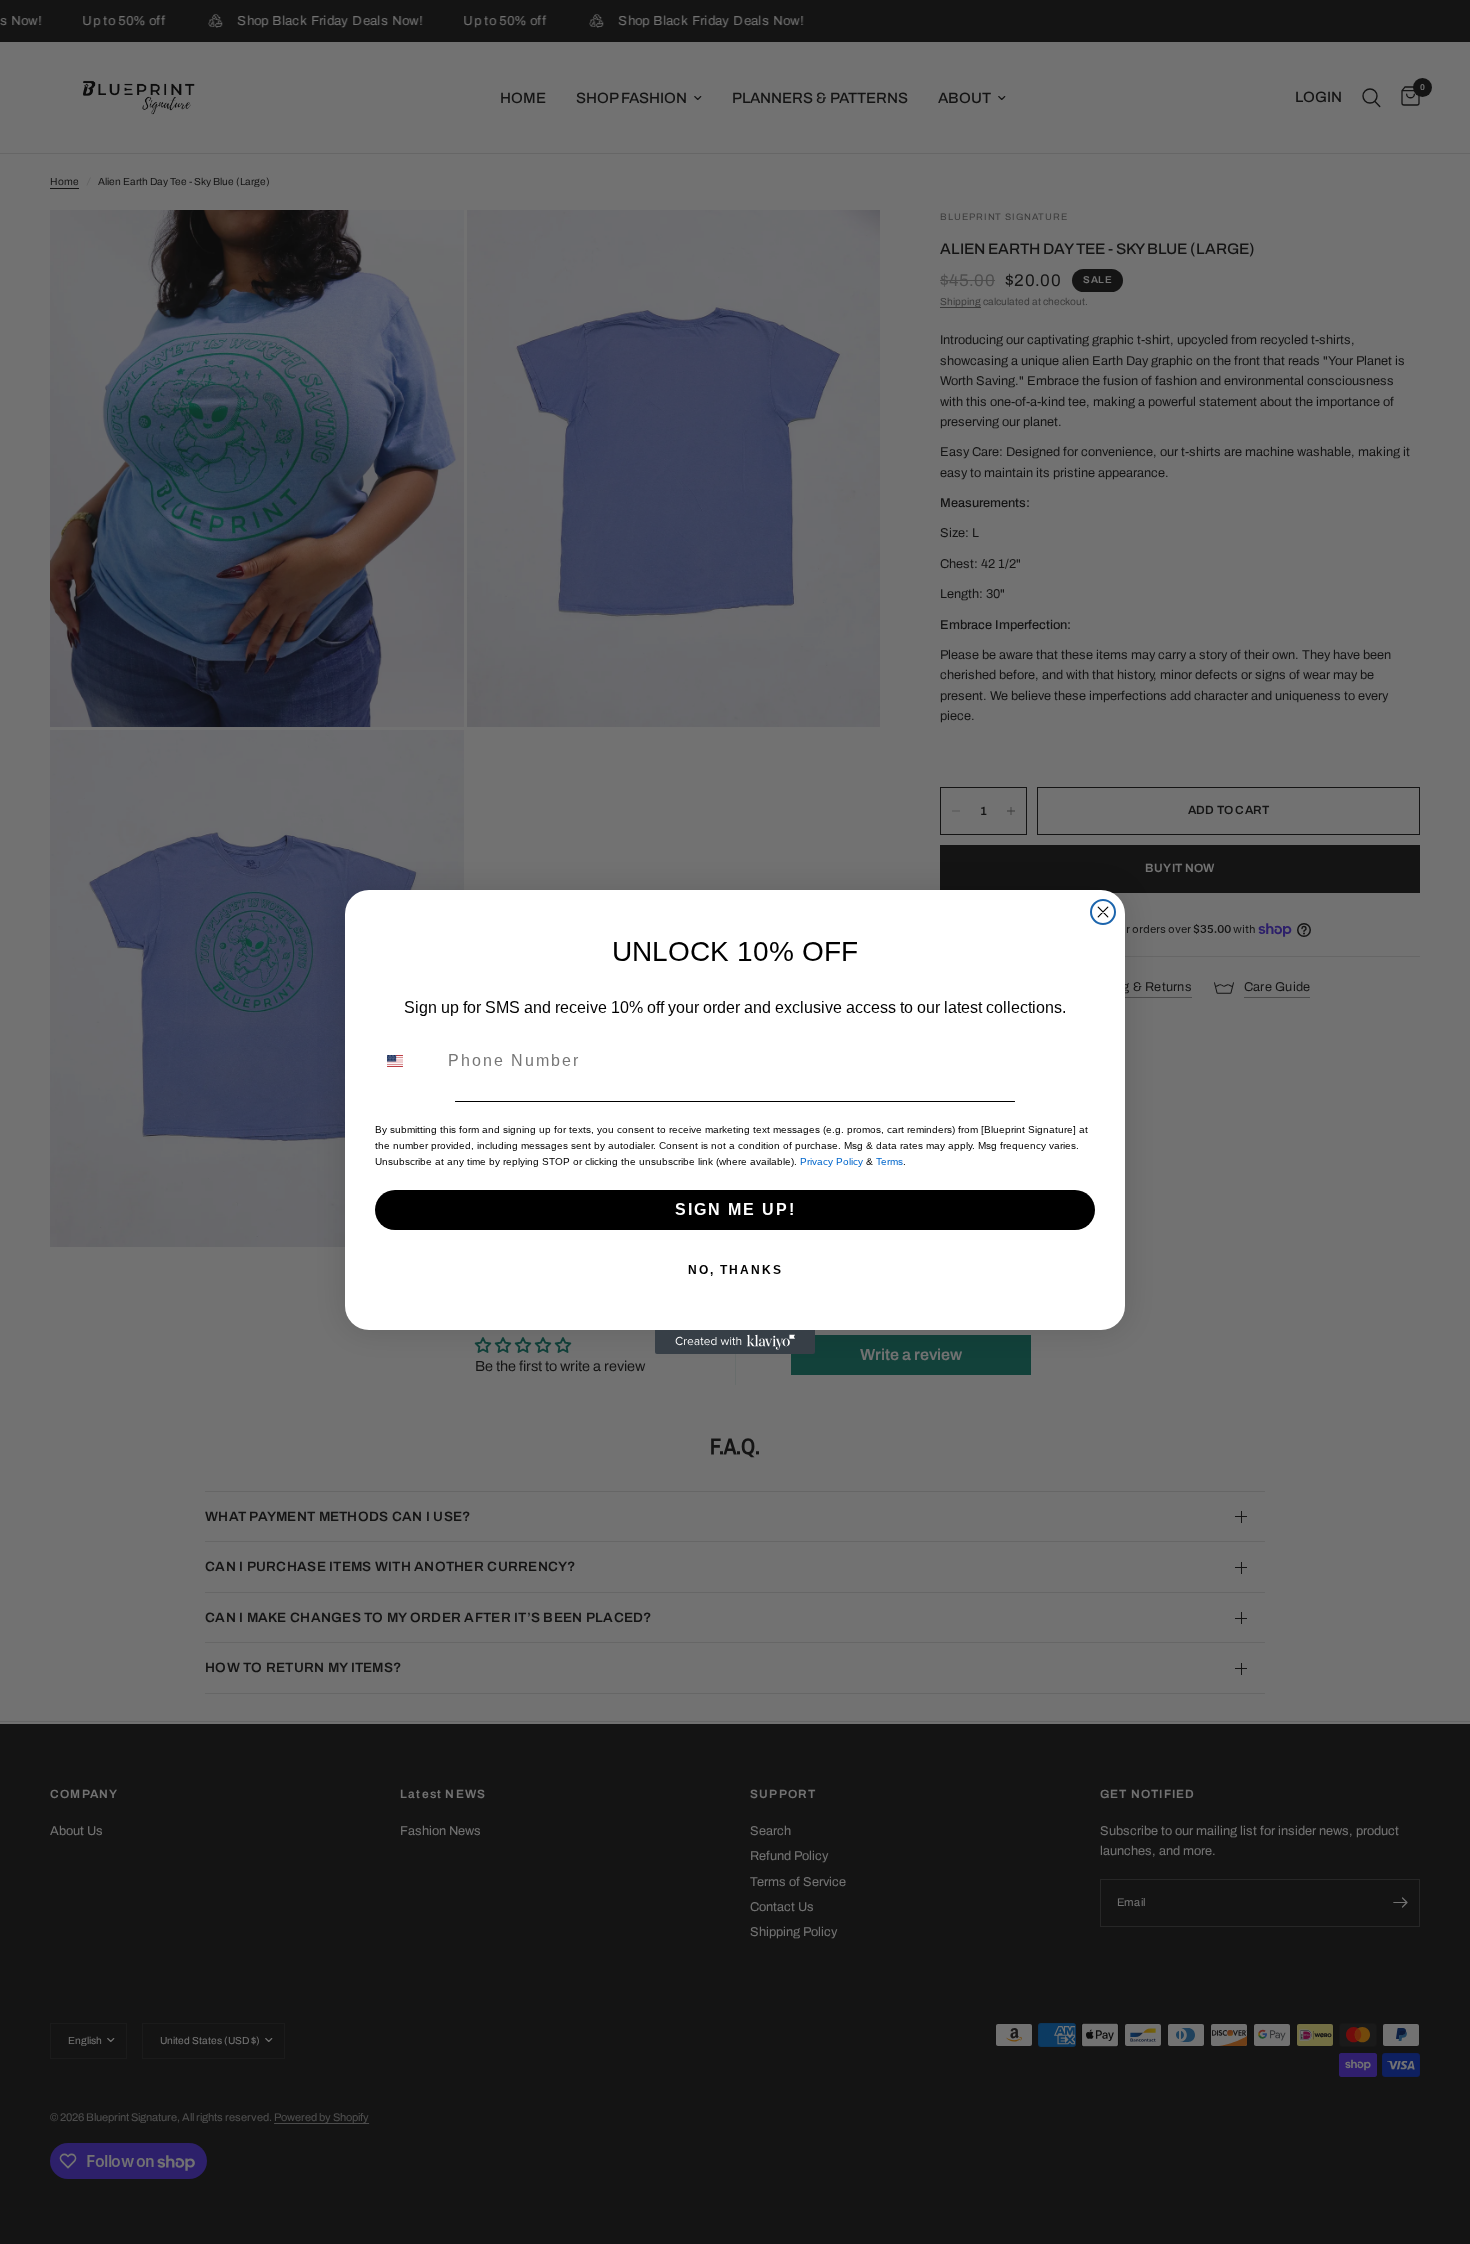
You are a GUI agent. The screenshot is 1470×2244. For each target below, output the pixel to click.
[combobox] (407, 1061)
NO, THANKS (735, 1270)
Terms (889, 1161)
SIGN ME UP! (735, 1209)
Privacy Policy (831, 1161)
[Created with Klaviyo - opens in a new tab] (735, 1342)
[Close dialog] (1103, 912)
